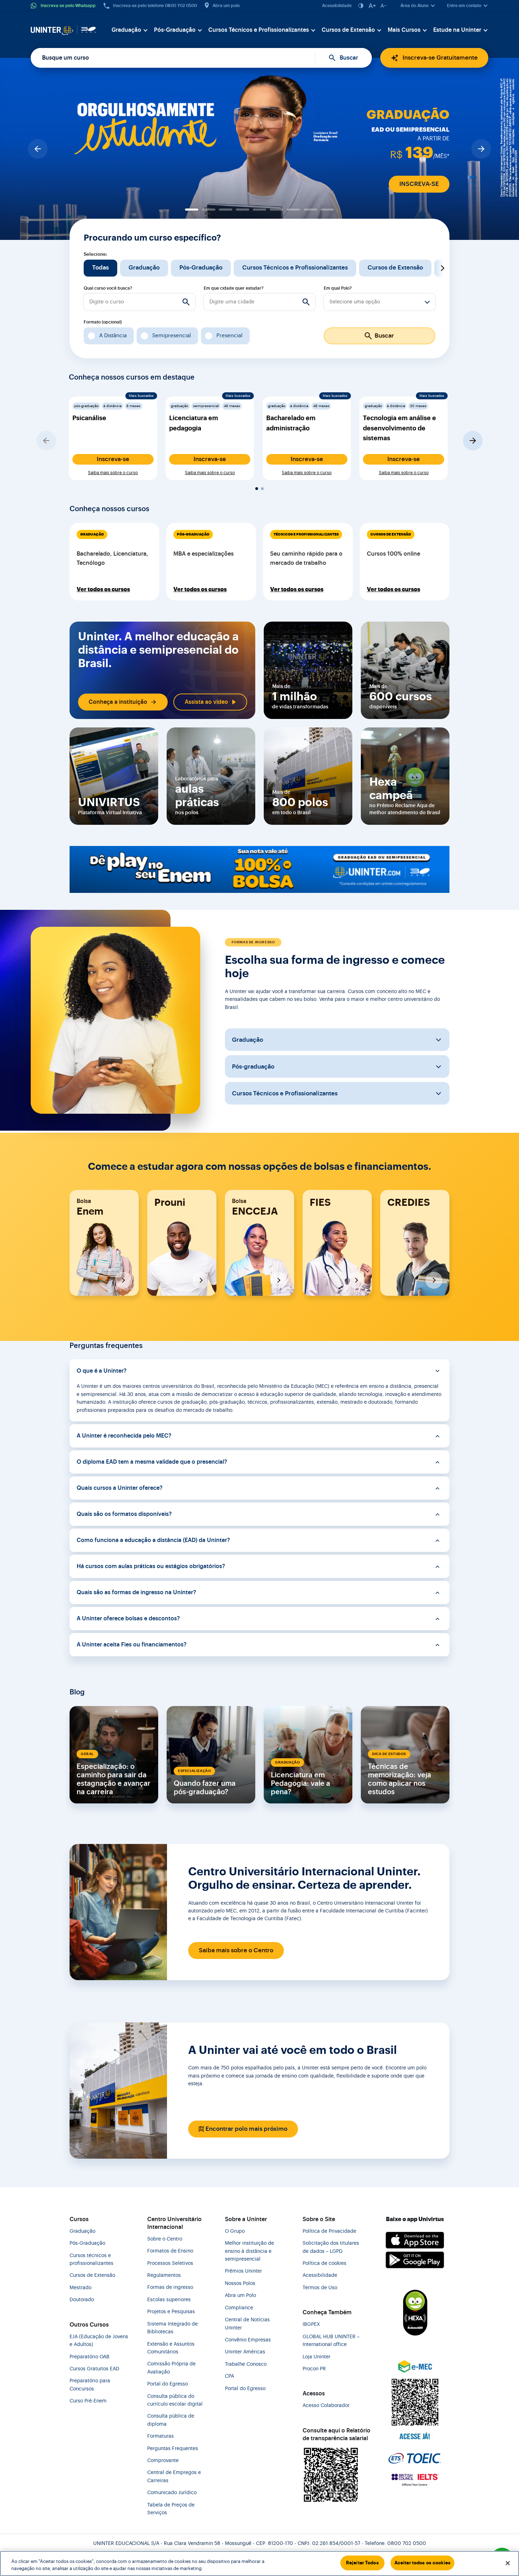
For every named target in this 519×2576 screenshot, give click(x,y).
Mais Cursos (404, 30)
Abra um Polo (240, 2296)
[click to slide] (192, 210)
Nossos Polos (240, 2284)
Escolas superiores (169, 2300)
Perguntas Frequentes (173, 2449)
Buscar (349, 58)
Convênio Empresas (248, 2340)
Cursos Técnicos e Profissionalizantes (259, 30)
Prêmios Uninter (243, 2271)
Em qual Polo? (338, 288)
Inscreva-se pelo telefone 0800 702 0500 (155, 6)
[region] (259, 2563)
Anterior (77, 268)
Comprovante (163, 2461)
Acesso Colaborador (326, 2406)
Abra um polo (226, 6)
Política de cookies (324, 2263)
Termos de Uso (320, 2288)
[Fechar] (508, 2563)
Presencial (229, 335)
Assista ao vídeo (206, 702)
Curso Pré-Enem (88, 2401)
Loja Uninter (317, 2357)
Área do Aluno (414, 6)
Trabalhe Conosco (246, 2364)
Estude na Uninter (457, 30)
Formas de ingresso (170, 2287)
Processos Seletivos (170, 2263)
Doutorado (82, 2300)
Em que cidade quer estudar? (234, 288)
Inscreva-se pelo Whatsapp (68, 6)
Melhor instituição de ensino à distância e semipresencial (249, 2251)
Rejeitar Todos (362, 2563)
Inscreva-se (113, 459)
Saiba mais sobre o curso (113, 473)
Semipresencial (172, 335)
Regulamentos (164, 2275)
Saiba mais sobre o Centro (236, 1950)
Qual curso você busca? (108, 288)
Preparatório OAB (90, 2357)
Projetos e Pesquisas (171, 2312)
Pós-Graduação (175, 30)
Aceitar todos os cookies (422, 2563)
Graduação (126, 30)
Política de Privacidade (329, 2231)
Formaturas (160, 2436)
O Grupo (235, 2231)
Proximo (442, 268)
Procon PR (314, 2369)
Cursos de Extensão (348, 30)
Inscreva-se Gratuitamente (440, 58)
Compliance (239, 2308)
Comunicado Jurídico (172, 2493)
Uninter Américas (245, 2352)
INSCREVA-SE (419, 184)
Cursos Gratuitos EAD (94, 2369)
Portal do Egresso (168, 2384)
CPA (229, 2376)
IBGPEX (311, 2324)
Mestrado (80, 2288)
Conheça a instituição (118, 702)
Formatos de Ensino (170, 2251)
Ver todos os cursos (103, 589)
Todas (100, 268)
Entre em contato (464, 6)
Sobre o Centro (165, 2239)
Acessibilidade (337, 6)
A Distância (113, 335)
